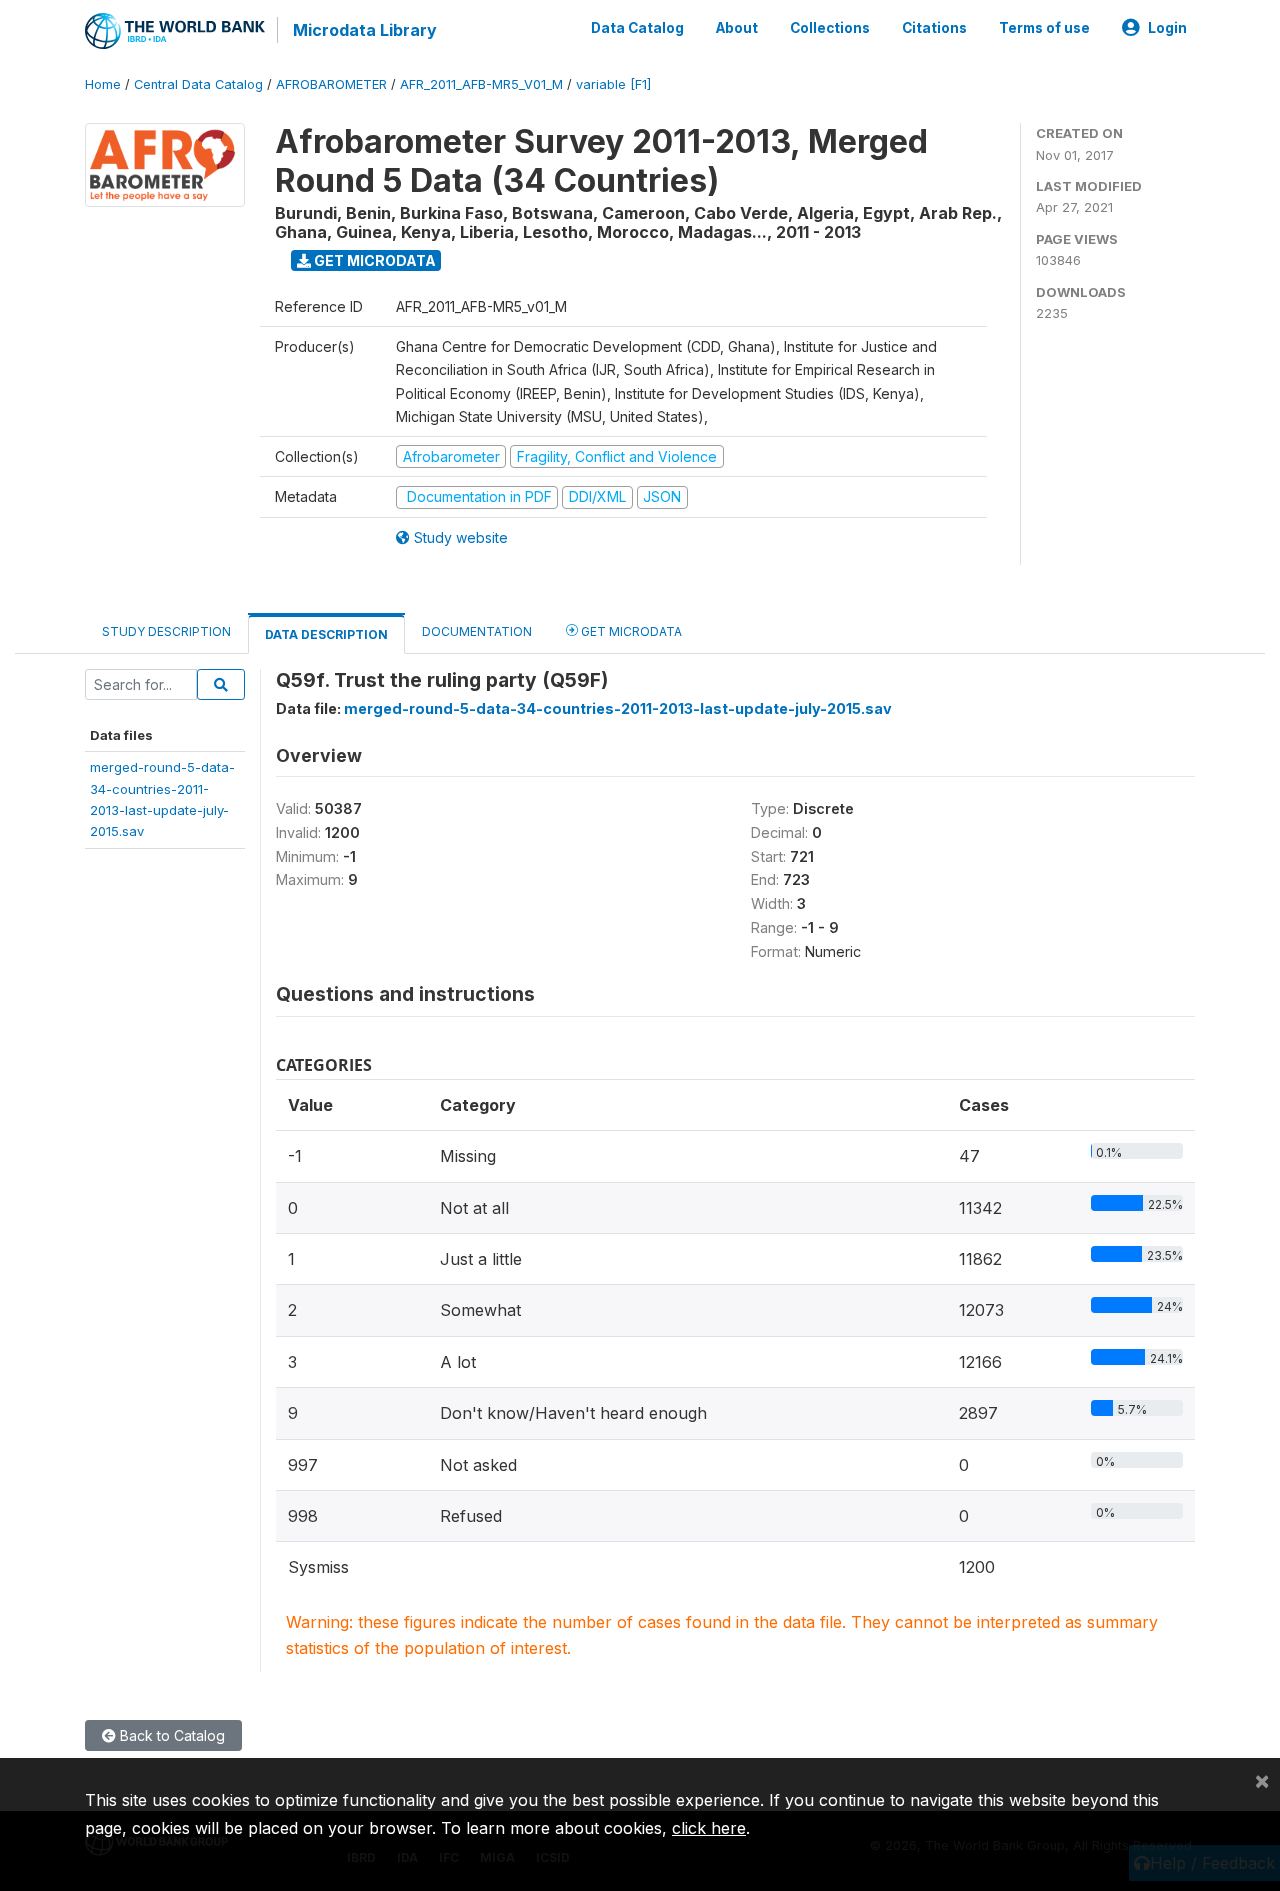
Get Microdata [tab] (630, 631)
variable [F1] (613, 84)
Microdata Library (365, 30)
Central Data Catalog (198, 84)
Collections (830, 28)
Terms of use (1044, 28)
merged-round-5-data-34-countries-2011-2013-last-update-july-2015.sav (618, 708)
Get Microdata (373, 260)
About (737, 28)
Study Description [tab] (166, 631)
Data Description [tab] (326, 634)
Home (103, 84)
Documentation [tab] (477, 631)
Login (1167, 28)
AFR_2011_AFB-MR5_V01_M (481, 84)
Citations (934, 28)
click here (709, 1828)
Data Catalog (637, 28)
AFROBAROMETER (331, 84)
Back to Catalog (170, 1735)
